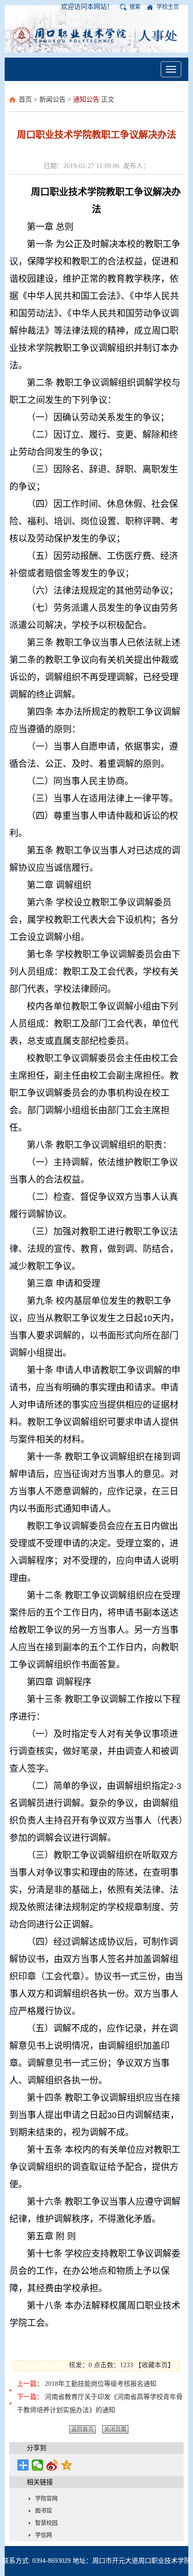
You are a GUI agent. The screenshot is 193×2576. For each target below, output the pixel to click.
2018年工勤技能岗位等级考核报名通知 (101, 2384)
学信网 (44, 2535)
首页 (25, 99)
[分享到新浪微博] (52, 2465)
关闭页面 (115, 2429)
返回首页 (82, 2429)
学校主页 (168, 7)
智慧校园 (46, 2523)
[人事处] (96, 35)
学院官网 (46, 2499)
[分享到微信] (38, 2465)
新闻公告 (52, 99)
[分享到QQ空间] (67, 2465)
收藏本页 (155, 2365)
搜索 (135, 7)
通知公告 (86, 99)
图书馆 (44, 2511)
